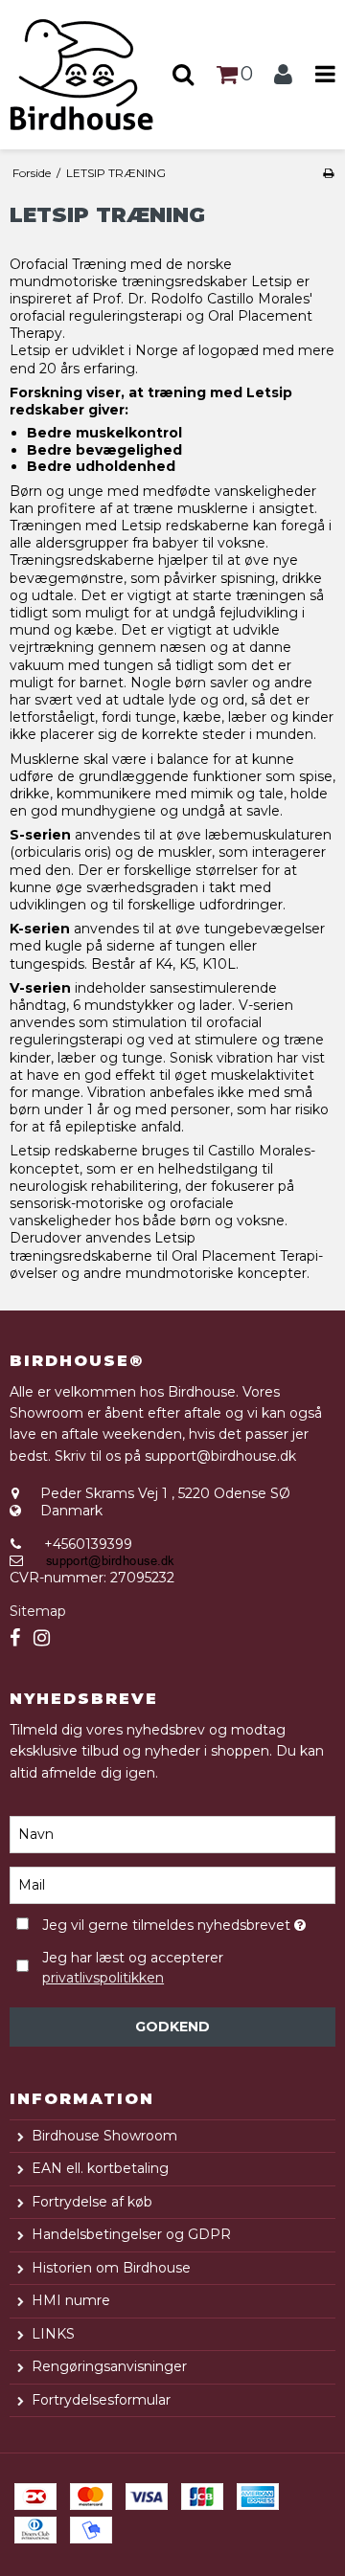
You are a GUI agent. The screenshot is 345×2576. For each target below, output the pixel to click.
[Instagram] (42, 1638)
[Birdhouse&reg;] (86, 75)
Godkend (172, 2027)
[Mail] (172, 1884)
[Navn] (172, 1833)
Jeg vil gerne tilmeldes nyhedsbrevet (168, 1923)
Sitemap (38, 1611)
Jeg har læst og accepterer (133, 1968)
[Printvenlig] (328, 173)
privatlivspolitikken (103, 1978)
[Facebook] (15, 1638)
